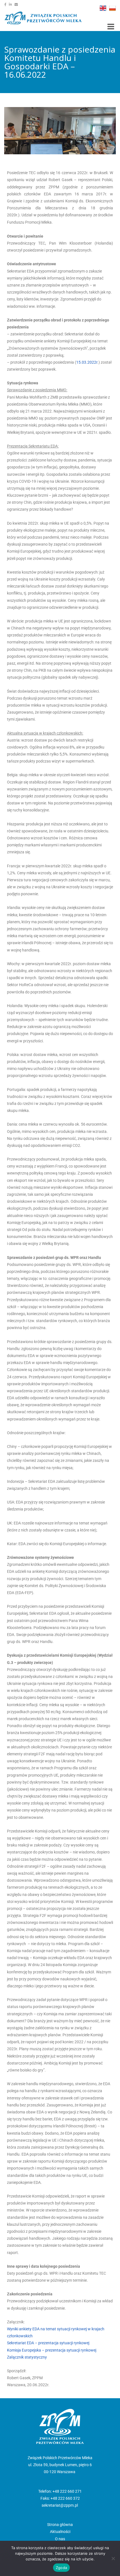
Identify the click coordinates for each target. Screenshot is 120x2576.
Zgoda (61, 2568)
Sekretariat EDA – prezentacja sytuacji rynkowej (48, 2343)
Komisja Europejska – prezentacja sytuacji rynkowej (52, 2350)
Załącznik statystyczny (27, 2357)
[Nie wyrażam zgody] (113, 2558)
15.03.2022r (87, 362)
